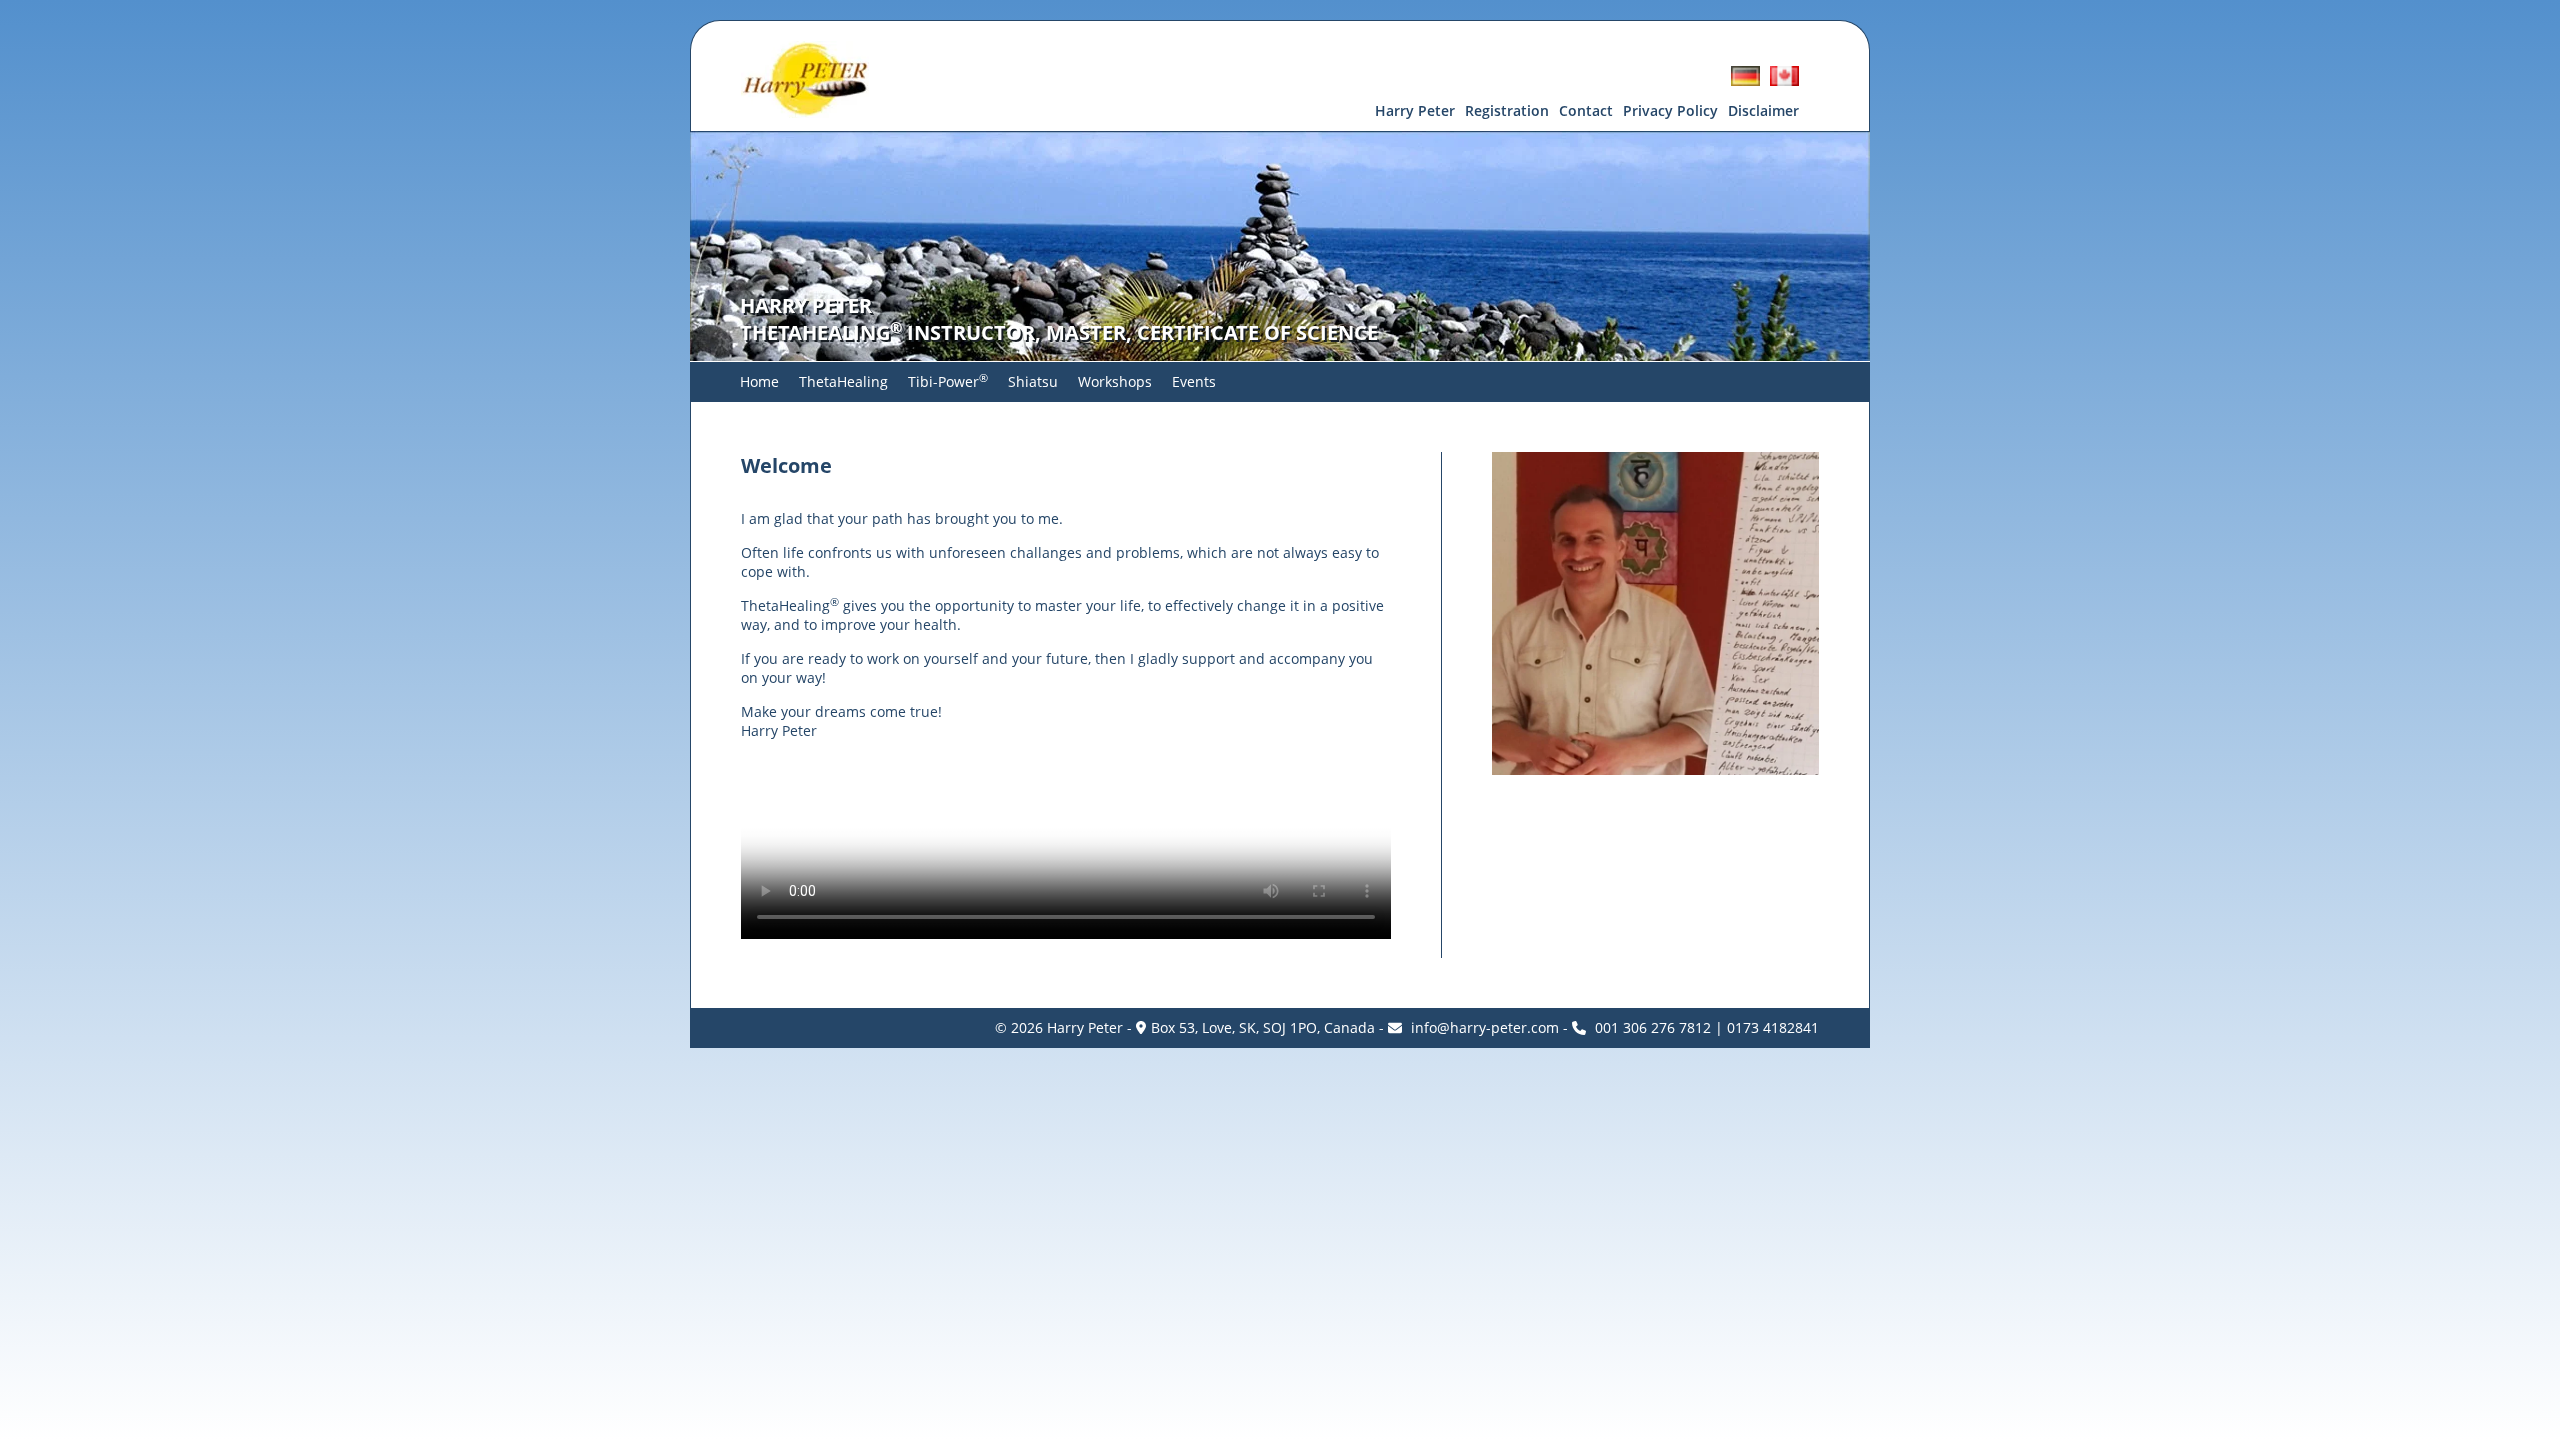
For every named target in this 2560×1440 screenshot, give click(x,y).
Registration (1507, 110)
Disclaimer (1763, 110)
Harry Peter (1415, 110)
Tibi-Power (948, 381)
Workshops (1115, 381)
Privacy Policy (1670, 110)
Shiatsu (1033, 381)
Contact (1586, 110)
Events (1194, 381)
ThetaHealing (843, 381)
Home (759, 381)
